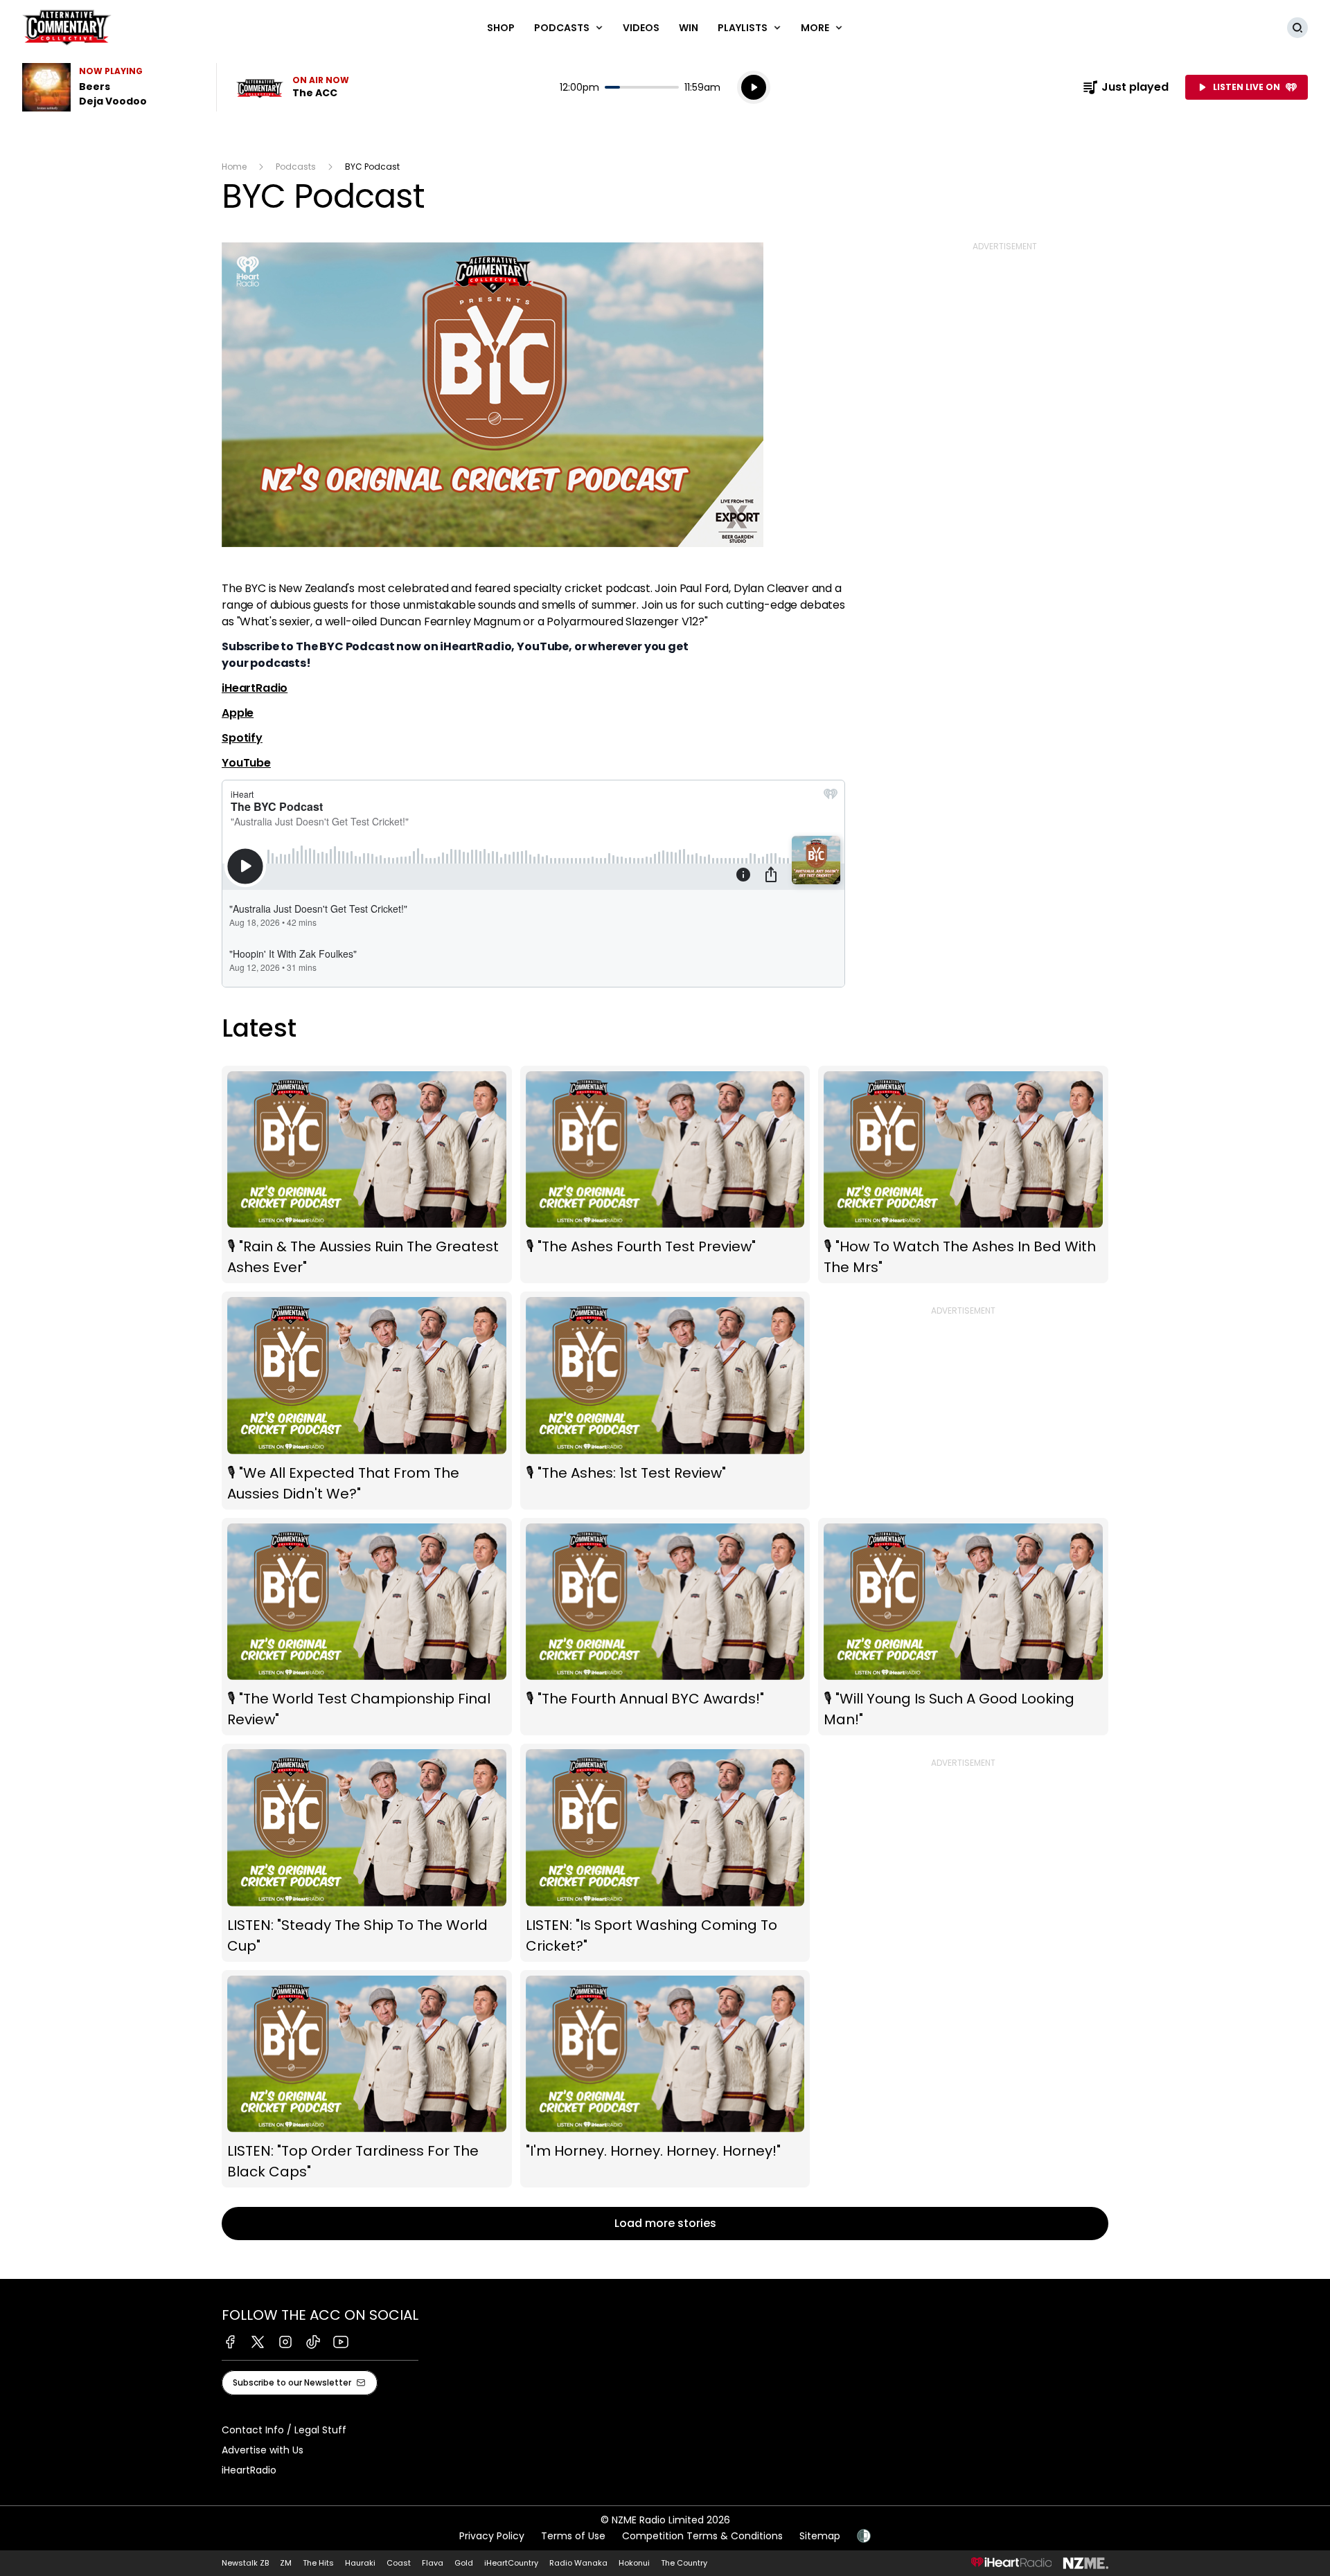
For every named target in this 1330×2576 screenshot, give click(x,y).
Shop (501, 28)
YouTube (246, 763)
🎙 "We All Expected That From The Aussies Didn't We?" (367, 1400)
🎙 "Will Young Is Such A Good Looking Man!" (963, 1627)
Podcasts (296, 167)
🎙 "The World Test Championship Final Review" (367, 1627)
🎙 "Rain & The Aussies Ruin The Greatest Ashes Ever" (367, 1174)
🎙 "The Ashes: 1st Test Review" (665, 1400)
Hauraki (360, 2563)
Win (689, 28)
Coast (399, 2563)
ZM (286, 2563)
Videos (641, 28)
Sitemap (820, 2536)
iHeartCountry (511, 2563)
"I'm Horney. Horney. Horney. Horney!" (665, 2079)
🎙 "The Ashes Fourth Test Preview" (665, 1174)
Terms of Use (573, 2536)
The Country (684, 2563)
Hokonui (634, 2563)
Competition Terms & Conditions (702, 2536)
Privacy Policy (492, 2536)
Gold (464, 2563)
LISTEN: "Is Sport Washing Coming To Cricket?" (665, 1853)
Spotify (242, 738)
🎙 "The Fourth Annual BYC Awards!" (665, 1627)
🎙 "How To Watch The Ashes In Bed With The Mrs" (963, 1174)
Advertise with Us (263, 2450)
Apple (238, 713)
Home (234, 167)
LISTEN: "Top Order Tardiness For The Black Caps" (367, 2079)
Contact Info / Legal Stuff (284, 2430)
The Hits (318, 2563)
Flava (433, 2563)
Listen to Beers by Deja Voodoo (111, 87)
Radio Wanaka (578, 2563)
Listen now (292, 87)
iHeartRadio (255, 688)
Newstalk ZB (245, 2563)
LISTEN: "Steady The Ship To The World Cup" (367, 1853)
